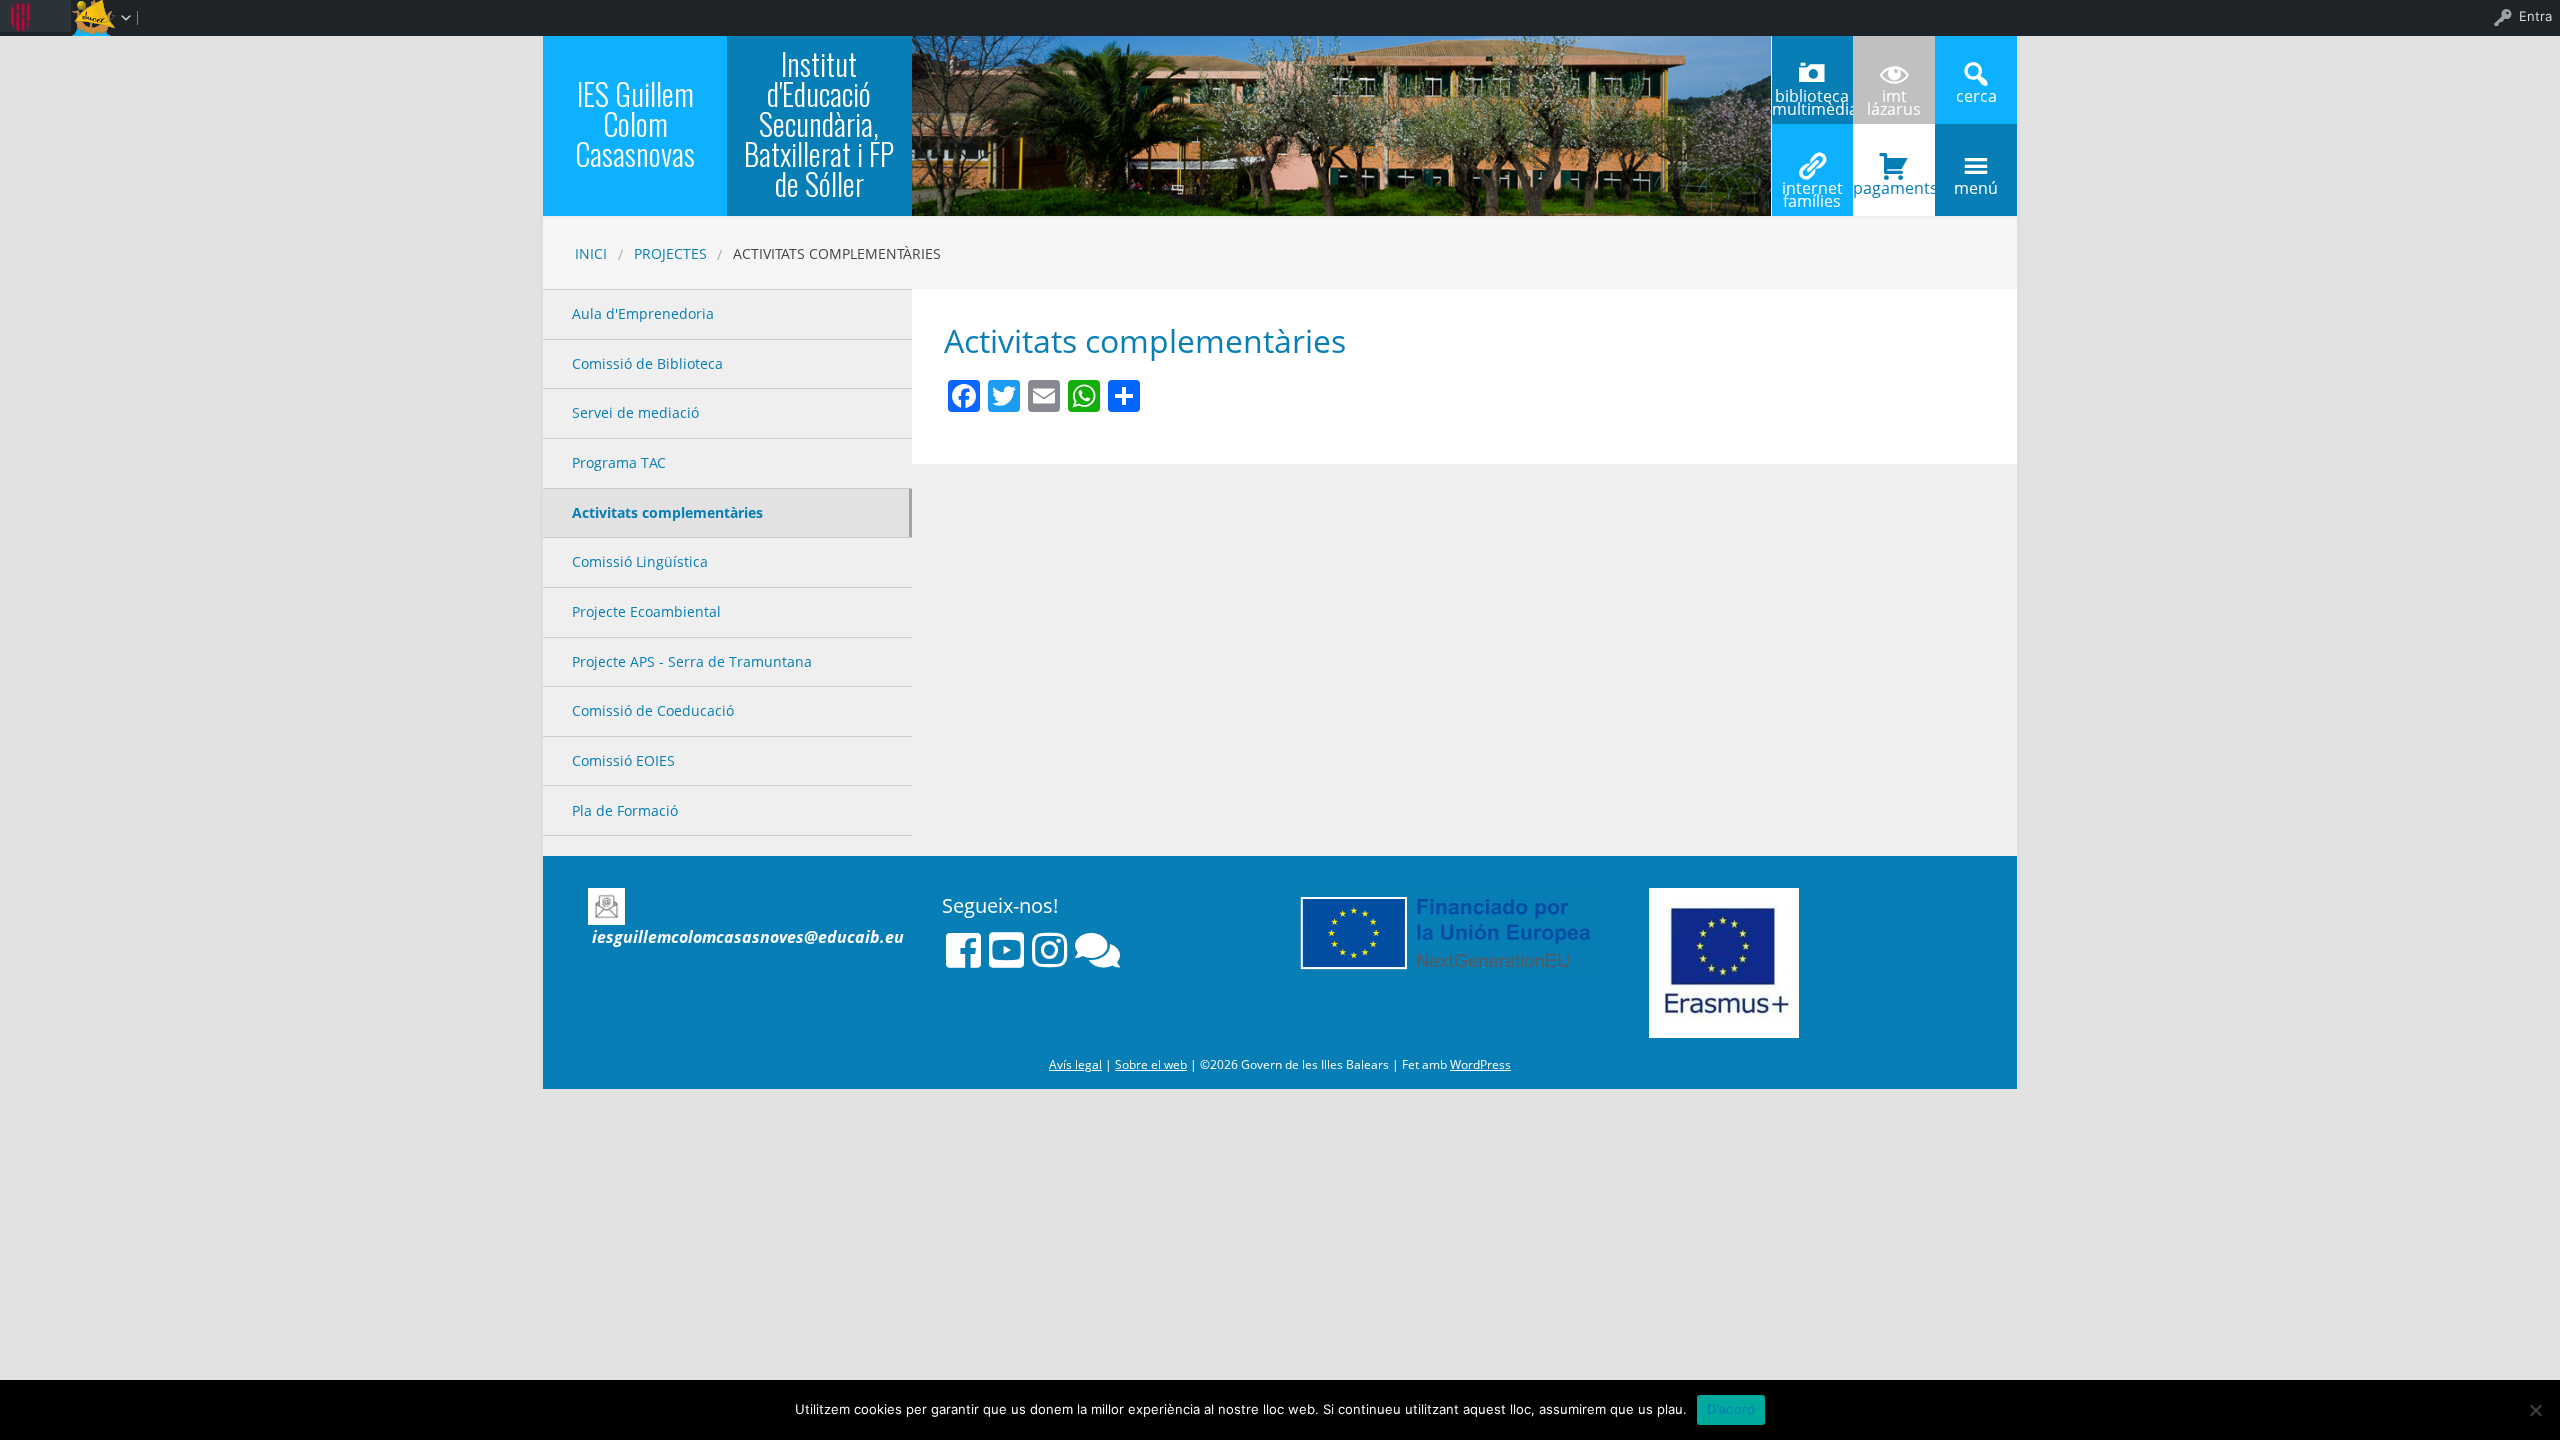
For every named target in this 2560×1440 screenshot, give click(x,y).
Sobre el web (1151, 1064)
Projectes (670, 253)
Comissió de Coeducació (653, 710)
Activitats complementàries (667, 512)
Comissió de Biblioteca (647, 363)
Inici (591, 253)
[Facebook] (963, 950)
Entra (2535, 16)
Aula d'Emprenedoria (643, 313)
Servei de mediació (635, 412)
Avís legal (1075, 1064)
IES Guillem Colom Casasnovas (635, 123)
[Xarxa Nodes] (1097, 950)
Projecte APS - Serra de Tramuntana (692, 661)
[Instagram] (1049, 950)
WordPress (1480, 1064)
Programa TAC (619, 462)
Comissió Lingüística (640, 561)
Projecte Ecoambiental (646, 611)
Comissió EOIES (623, 760)
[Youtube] (1006, 950)
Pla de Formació (625, 810)
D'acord (1731, 1409)
